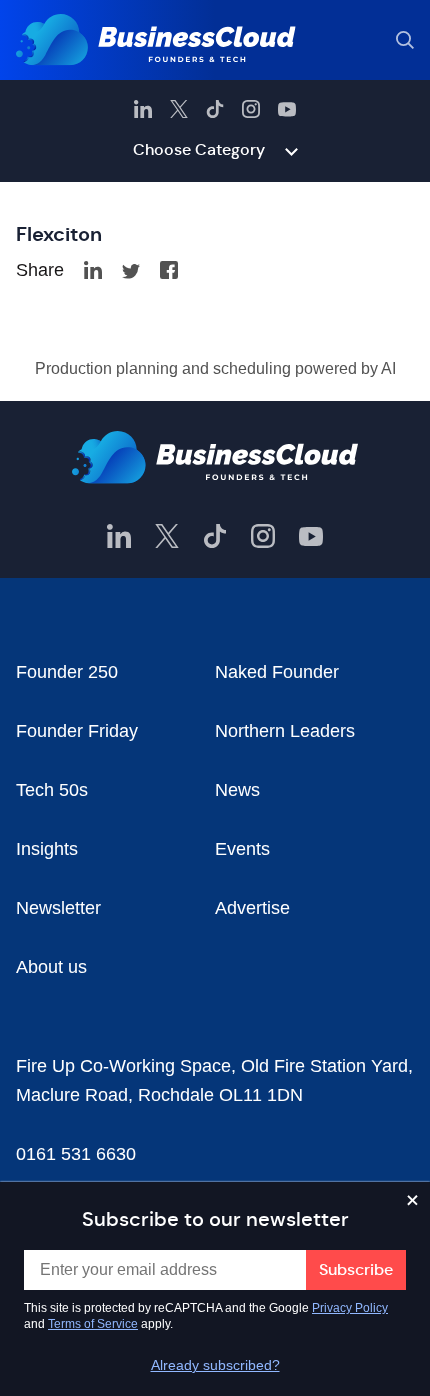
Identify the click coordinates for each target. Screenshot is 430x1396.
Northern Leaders (285, 731)
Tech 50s (52, 790)
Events (242, 849)
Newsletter (58, 908)
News (237, 790)
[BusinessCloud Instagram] (251, 109)
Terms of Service (93, 1324)
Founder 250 (67, 672)
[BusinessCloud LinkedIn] (143, 109)
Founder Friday (77, 731)
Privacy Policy (350, 1308)
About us (51, 967)
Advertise (252, 908)
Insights (47, 849)
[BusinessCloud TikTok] (215, 109)
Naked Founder (277, 672)
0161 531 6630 (76, 1154)
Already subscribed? (215, 1365)
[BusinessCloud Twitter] (179, 109)
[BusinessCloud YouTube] (287, 109)
